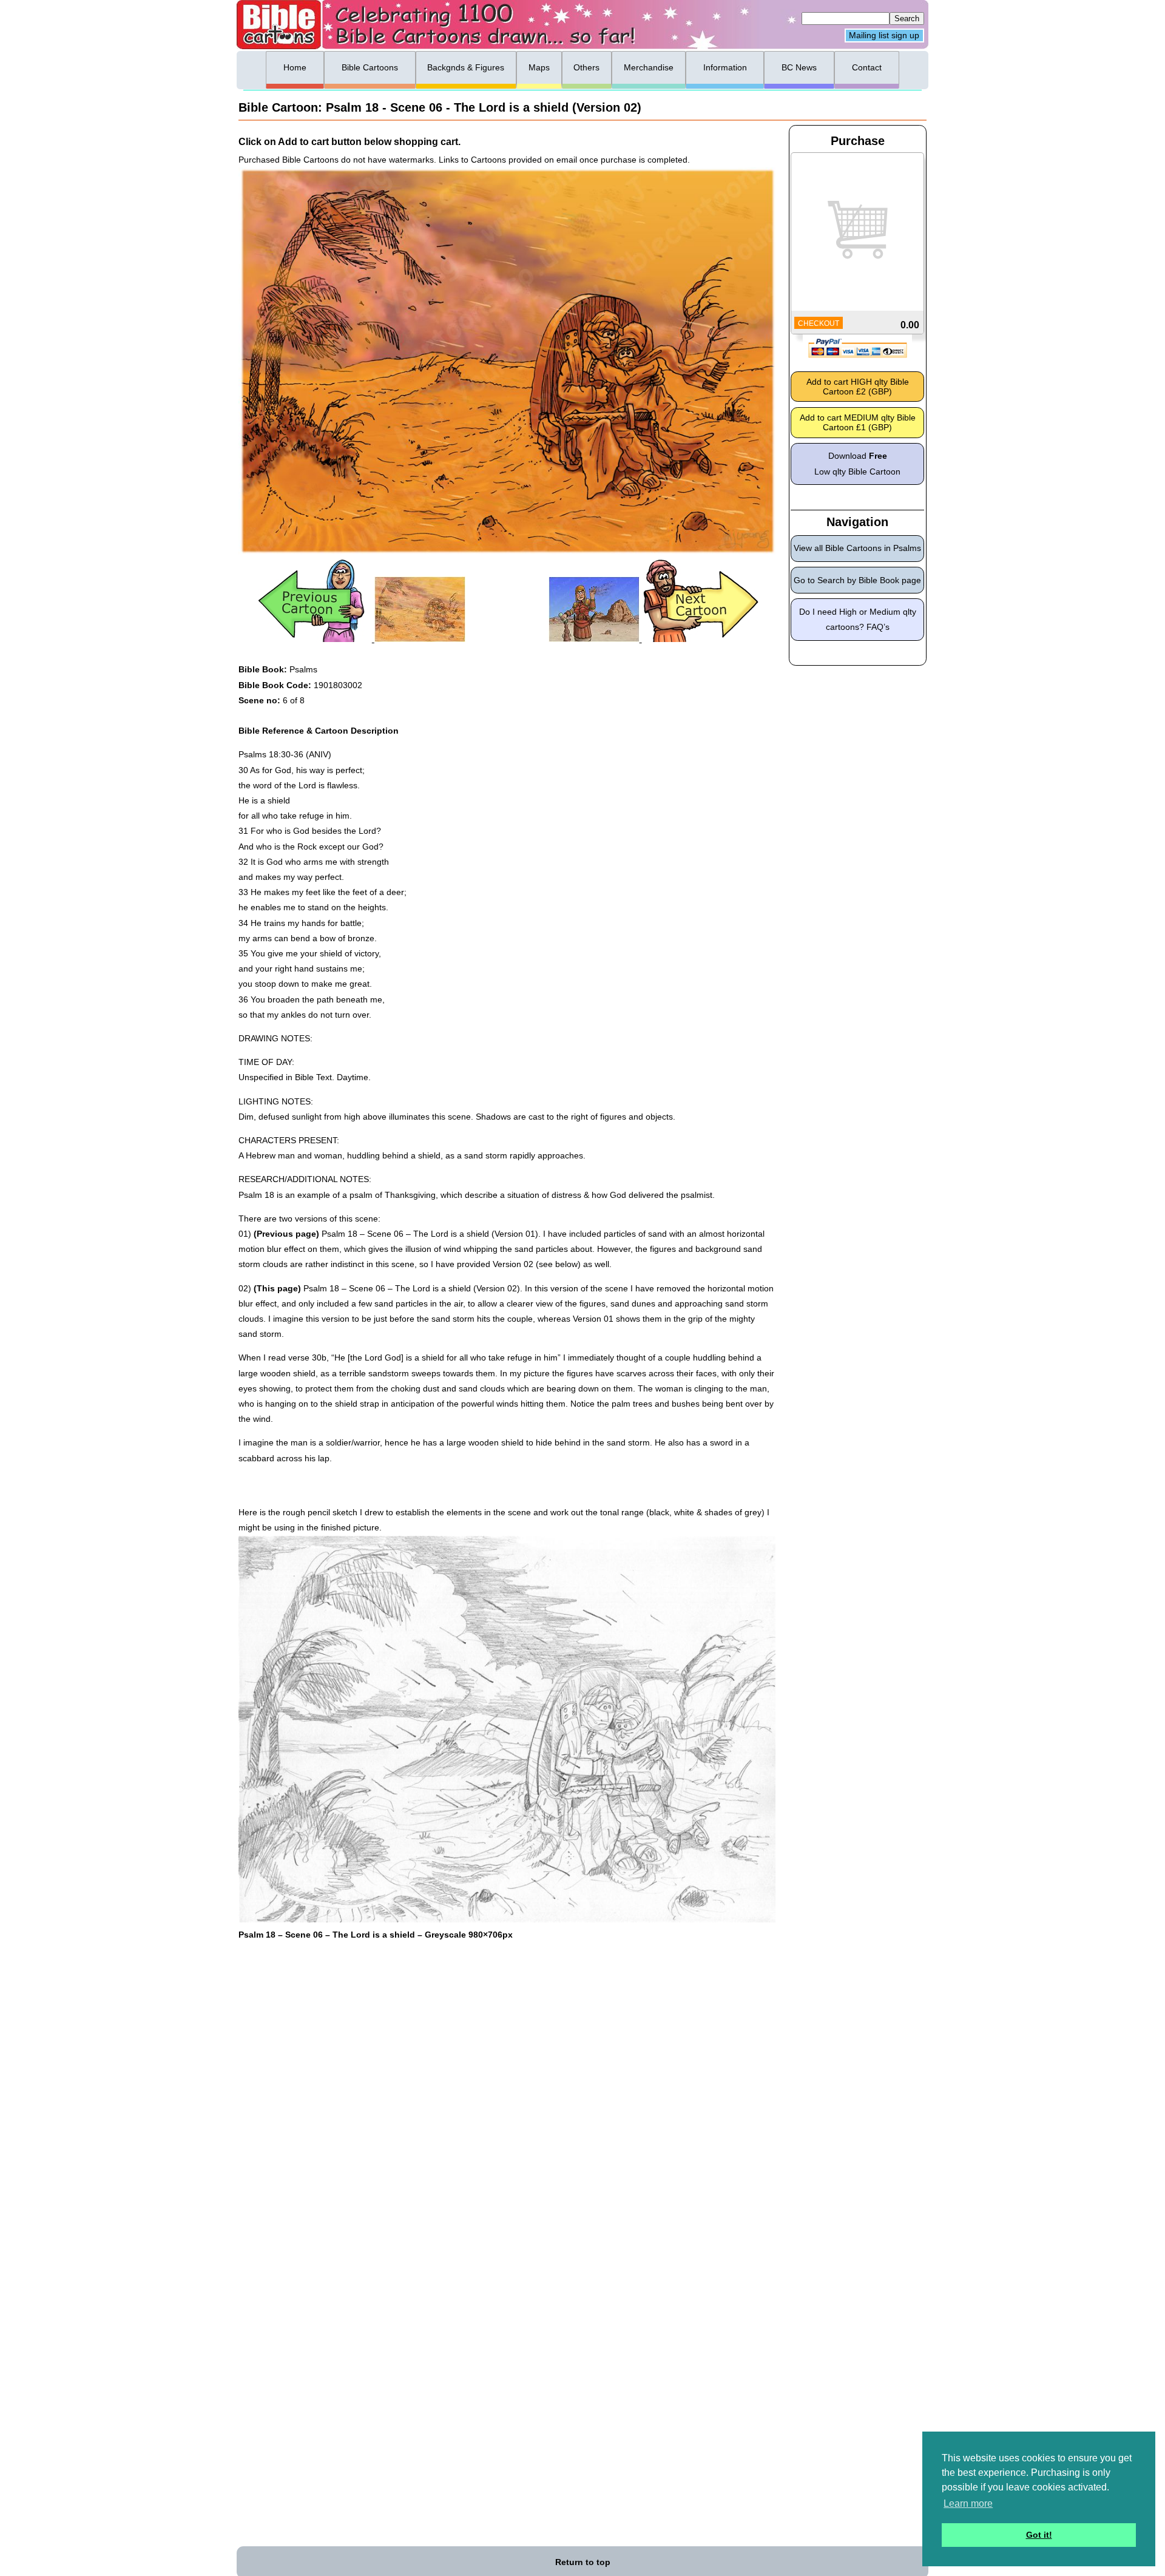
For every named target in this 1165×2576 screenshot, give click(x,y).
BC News (799, 67)
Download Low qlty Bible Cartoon (857, 463)
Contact (867, 67)
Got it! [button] (1039, 2535)
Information (725, 67)
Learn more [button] (968, 2503)
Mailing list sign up (884, 36)
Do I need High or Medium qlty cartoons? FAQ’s (858, 619)
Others (586, 67)
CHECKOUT (819, 323)
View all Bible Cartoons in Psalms (857, 548)
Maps (539, 67)
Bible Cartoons (370, 67)
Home (295, 67)
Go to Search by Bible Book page (857, 580)
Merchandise (649, 67)
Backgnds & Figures (466, 67)
